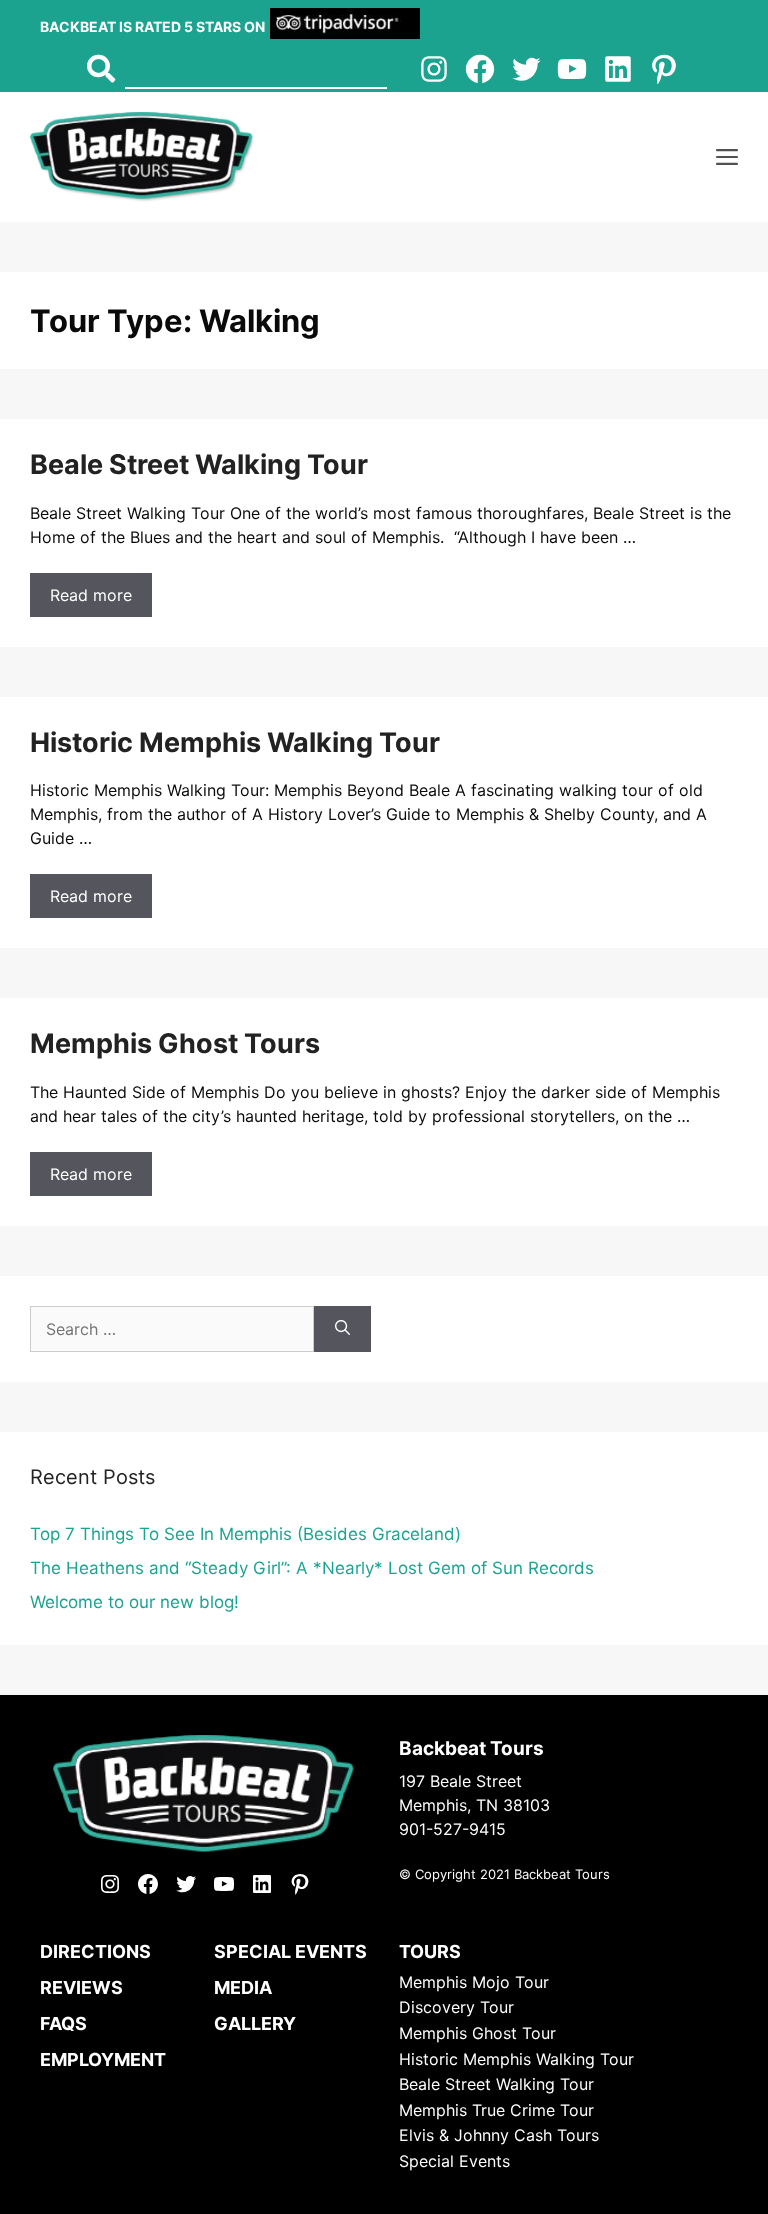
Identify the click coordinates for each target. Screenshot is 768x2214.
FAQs (63, 2023)
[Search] (342, 1329)
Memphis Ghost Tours (175, 1043)
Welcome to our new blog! (134, 1602)
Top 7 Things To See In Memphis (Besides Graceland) (245, 1534)
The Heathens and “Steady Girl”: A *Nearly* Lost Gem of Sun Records (312, 1568)
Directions (95, 1951)
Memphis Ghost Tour (477, 2033)
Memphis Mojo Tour (474, 1982)
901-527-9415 (452, 1829)
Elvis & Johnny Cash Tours (499, 2135)
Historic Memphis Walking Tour (235, 742)
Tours (430, 1951)
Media (243, 1987)
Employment (103, 2059)
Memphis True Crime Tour (496, 2110)
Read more (91, 595)
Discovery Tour (456, 2007)
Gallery (255, 2023)
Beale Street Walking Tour (199, 464)
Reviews (81, 1987)
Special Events (290, 1951)
